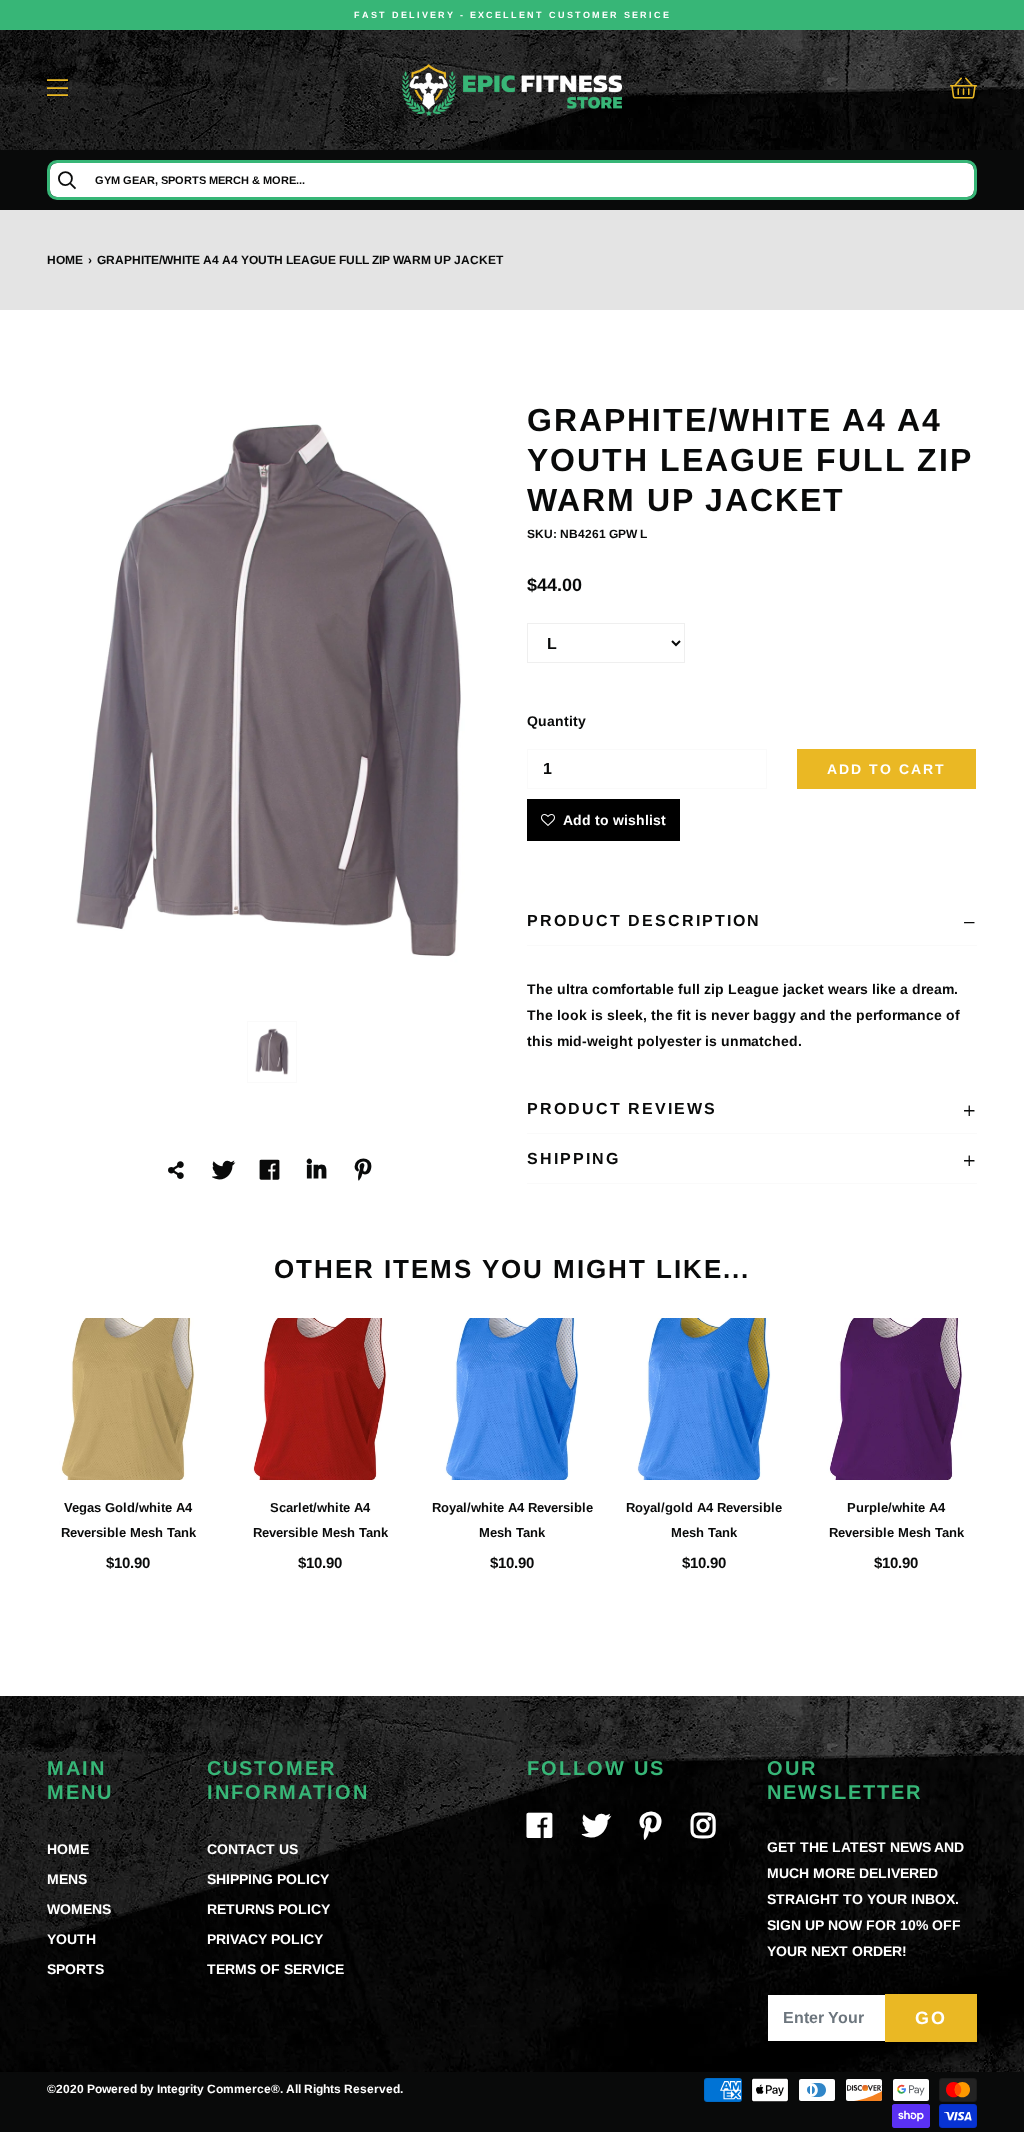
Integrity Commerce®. (220, 2089)
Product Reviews (622, 1108)
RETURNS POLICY (268, 1909)
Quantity (556, 721)
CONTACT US (252, 1849)
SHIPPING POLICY (268, 1879)
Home (65, 260)
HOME (68, 1849)
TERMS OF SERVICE (275, 1969)
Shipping (573, 1158)
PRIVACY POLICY (265, 1939)
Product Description (644, 920)
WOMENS (79, 1909)
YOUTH (71, 1939)
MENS (67, 1879)
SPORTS (75, 1969)
